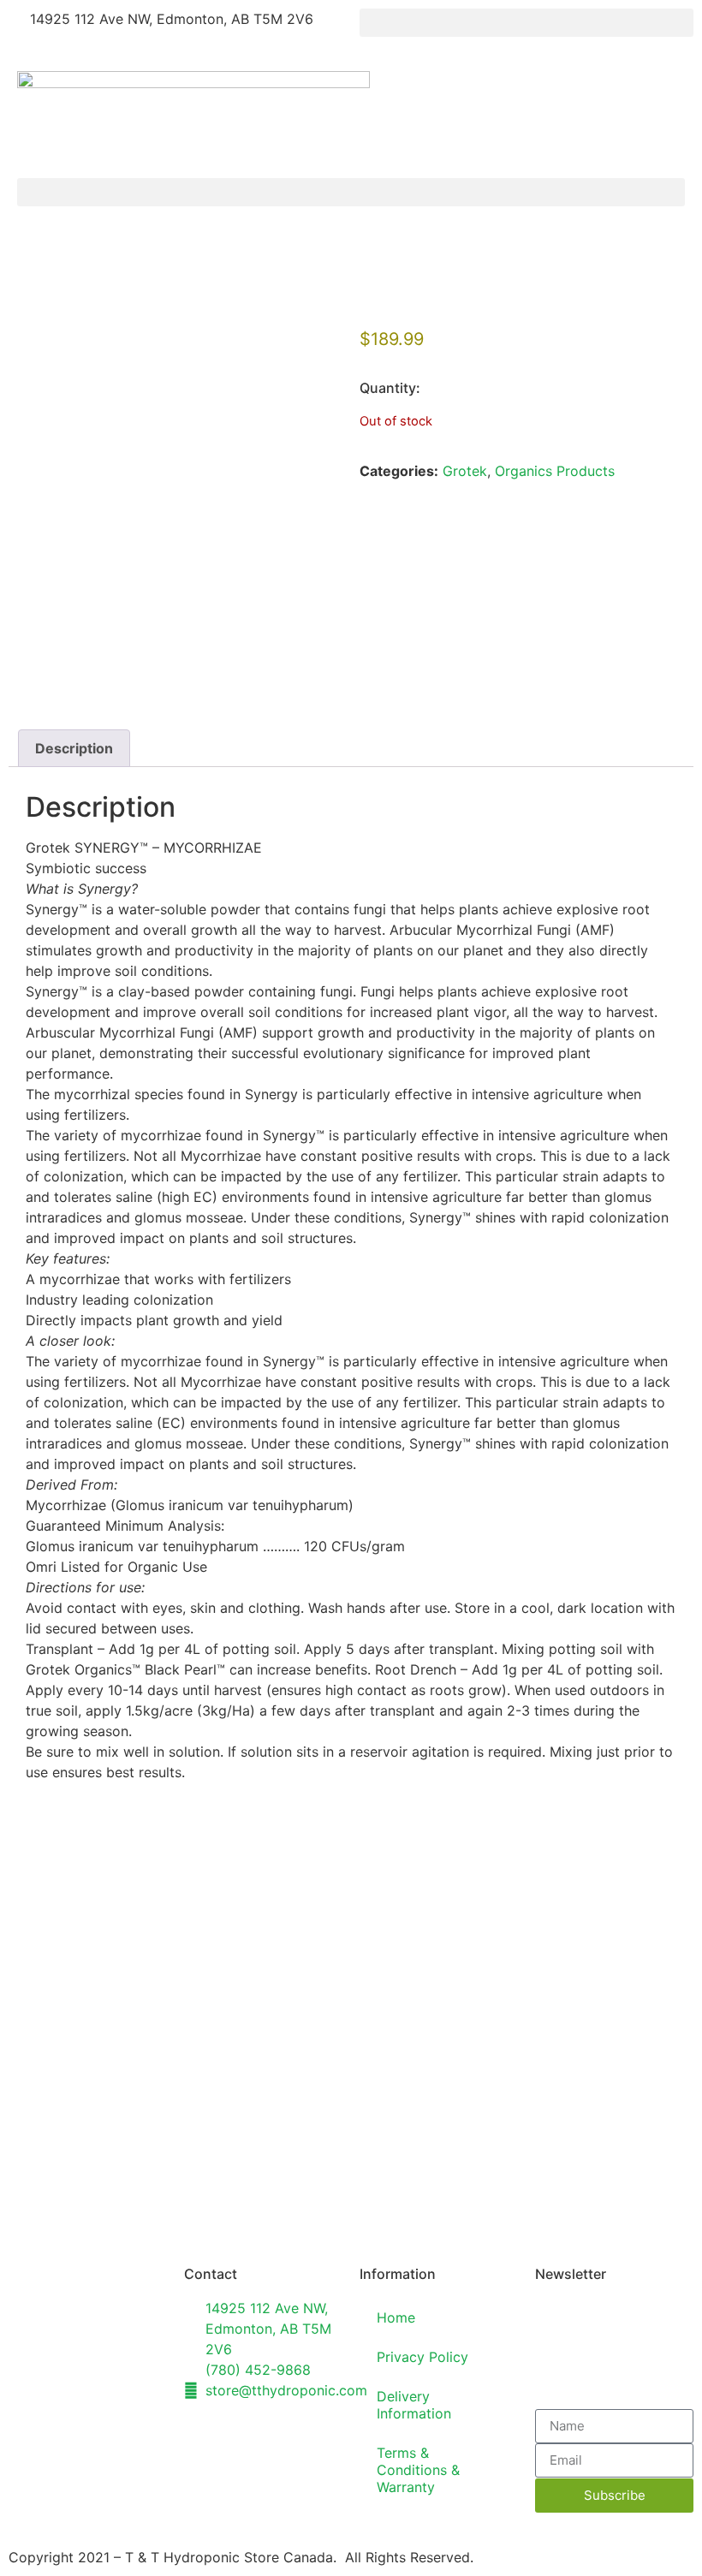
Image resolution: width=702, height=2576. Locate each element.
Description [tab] (74, 748)
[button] (526, 23)
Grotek (465, 471)
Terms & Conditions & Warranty (418, 2470)
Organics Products (555, 471)
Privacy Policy (422, 2357)
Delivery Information (414, 2405)
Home (396, 2317)
